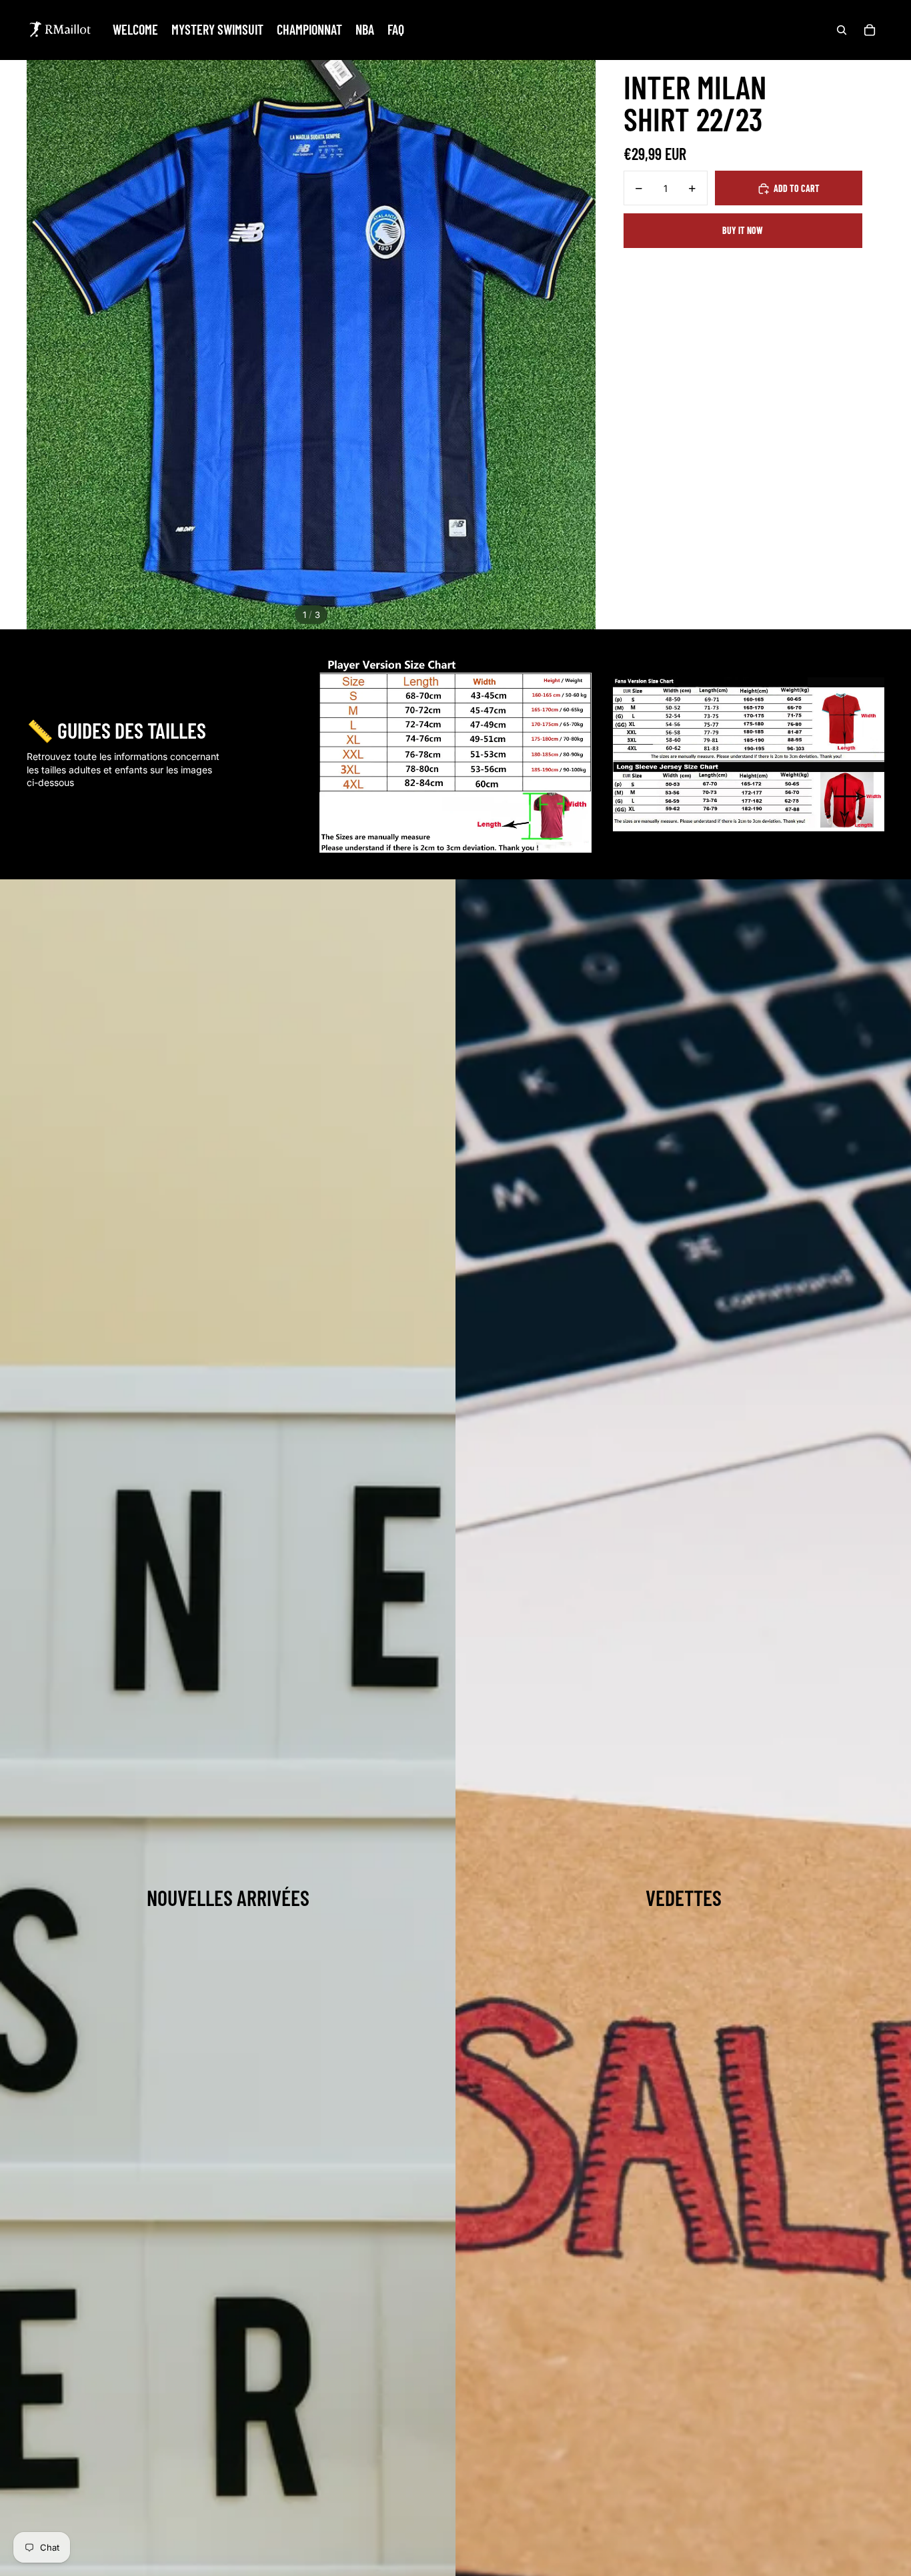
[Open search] (842, 30)
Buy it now (743, 230)
